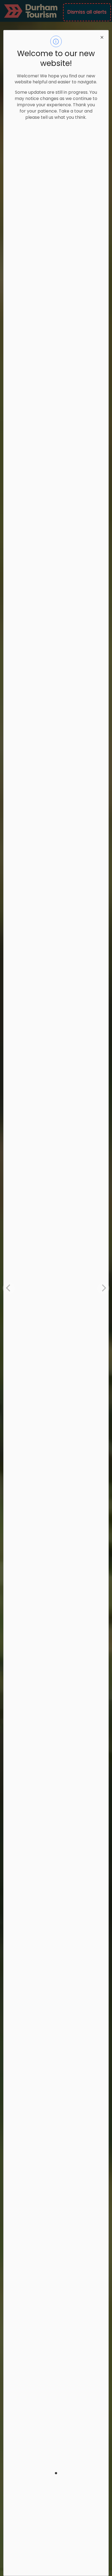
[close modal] (102, 37)
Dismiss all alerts (87, 12)
